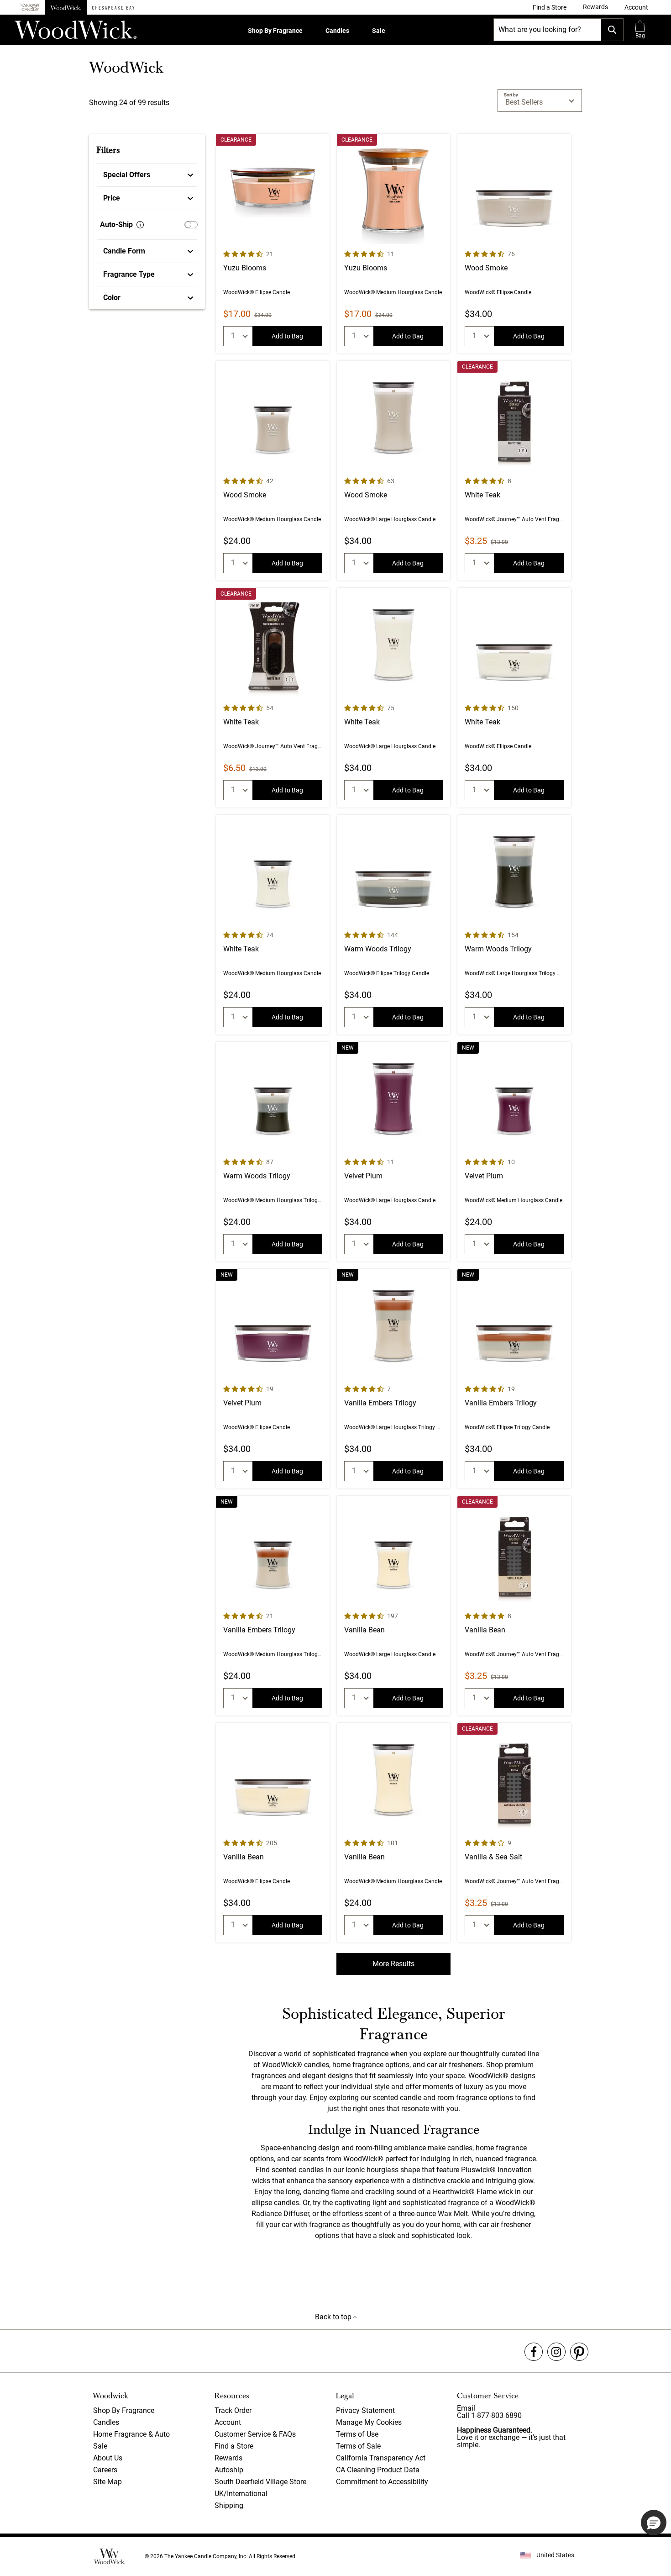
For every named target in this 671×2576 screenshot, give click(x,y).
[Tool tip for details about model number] (140, 225)
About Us (108, 2458)
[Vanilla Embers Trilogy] (394, 1379)
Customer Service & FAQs (255, 2434)
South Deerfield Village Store (260, 2482)
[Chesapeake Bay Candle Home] (113, 7)
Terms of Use (357, 2434)
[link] (550, 7)
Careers (105, 2470)
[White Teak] (514, 471)
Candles (337, 31)
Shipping (229, 2505)
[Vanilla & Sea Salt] (514, 1833)
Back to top (334, 2317)
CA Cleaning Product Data (378, 2470)
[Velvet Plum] (394, 1152)
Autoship (229, 2470)
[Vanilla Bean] (394, 1606)
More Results (393, 1964)
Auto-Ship (116, 224)
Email (466, 2408)
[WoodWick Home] (66, 7)
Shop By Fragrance (275, 31)
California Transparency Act (381, 2458)
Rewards (228, 2458)
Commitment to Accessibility (382, 2482)
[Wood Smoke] (514, 244)
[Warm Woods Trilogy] (394, 925)
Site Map (107, 2482)
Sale (379, 31)
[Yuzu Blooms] (273, 244)
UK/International (241, 2494)
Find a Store (234, 2446)
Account (228, 2422)
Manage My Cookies (369, 2422)
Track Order (233, 2410)
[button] (636, 7)
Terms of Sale (358, 2446)
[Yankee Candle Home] (30, 8)
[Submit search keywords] (612, 30)
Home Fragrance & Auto (131, 2434)
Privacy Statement (365, 2410)
